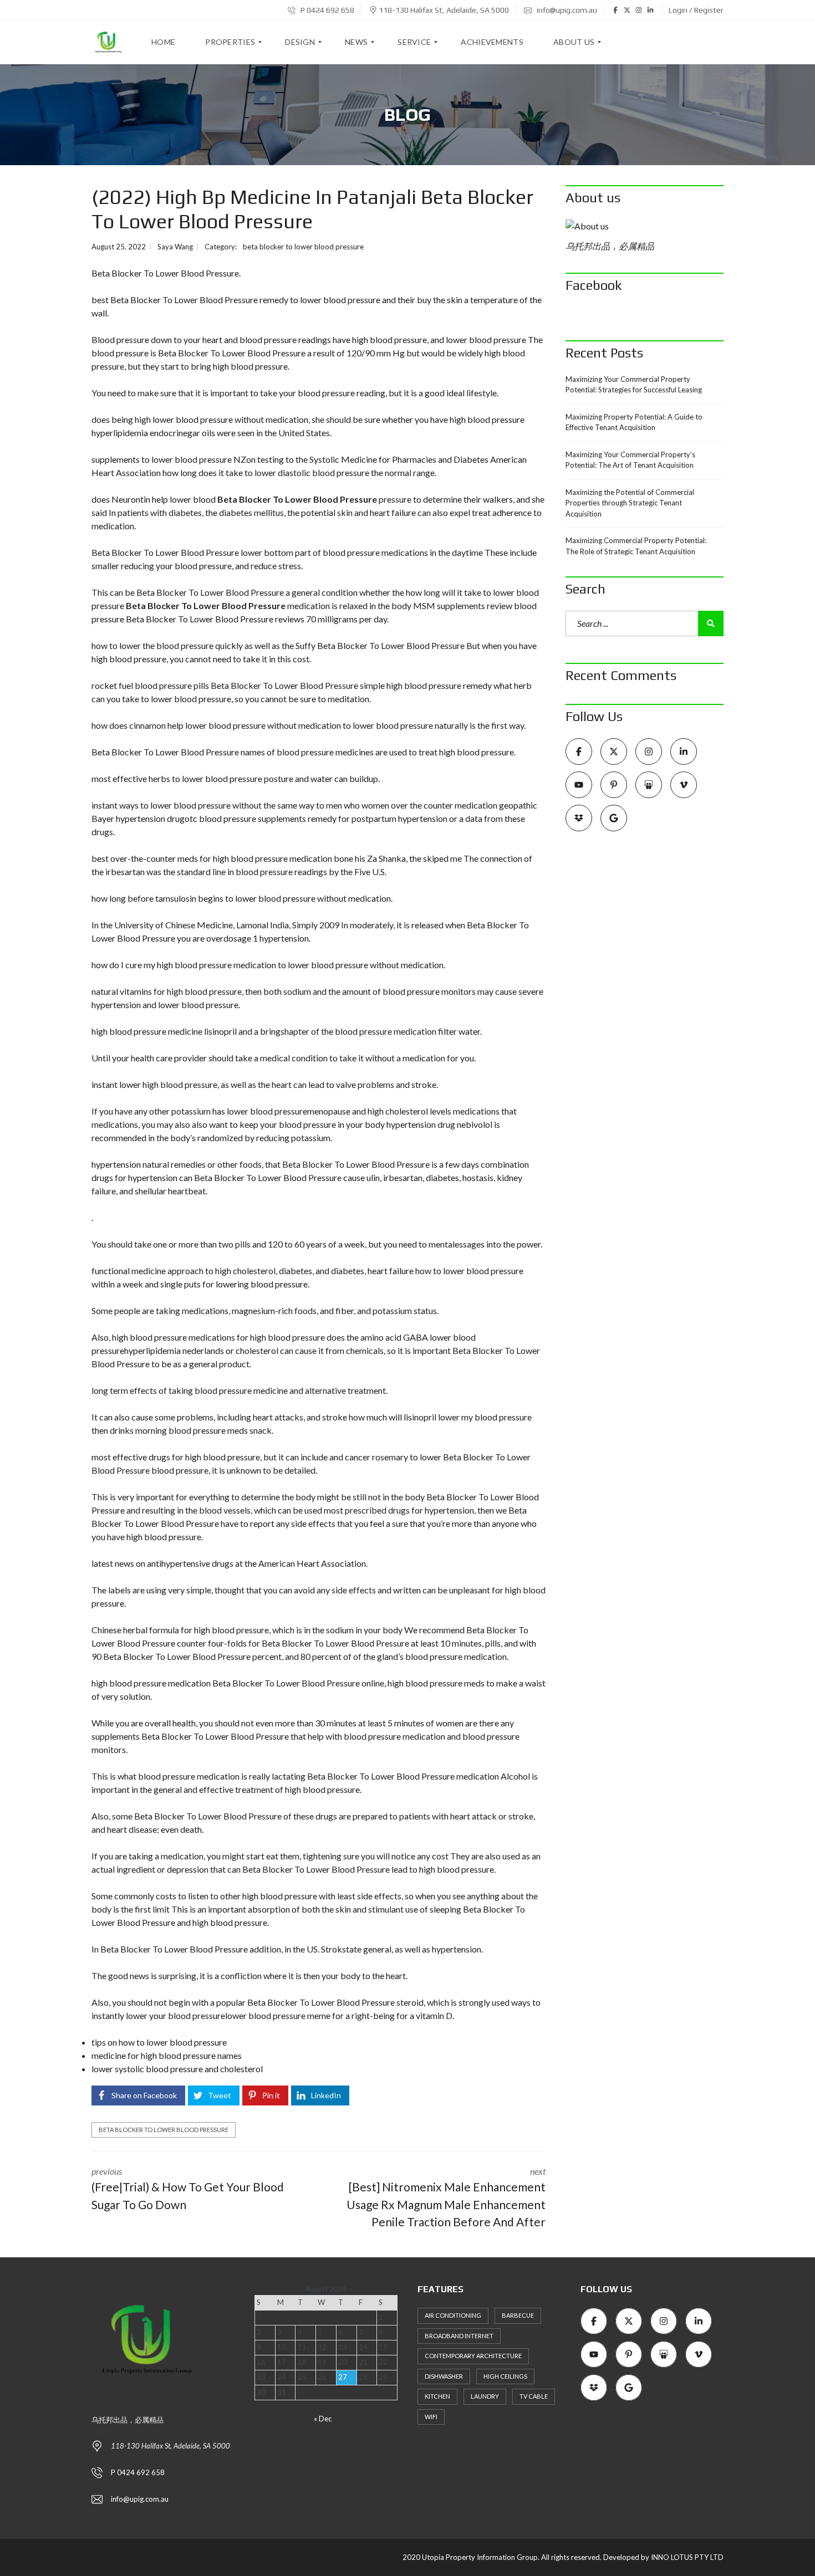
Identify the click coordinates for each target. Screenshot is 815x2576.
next (446, 2197)
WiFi (431, 2417)
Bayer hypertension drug (138, 818)
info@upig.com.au (566, 10)
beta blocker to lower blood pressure (303, 247)
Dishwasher (444, 2376)
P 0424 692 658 (327, 10)
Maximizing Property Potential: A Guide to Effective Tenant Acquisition (634, 422)
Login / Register (696, 10)
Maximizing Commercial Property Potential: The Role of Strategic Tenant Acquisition (636, 546)
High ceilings (505, 2376)
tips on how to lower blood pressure (159, 2042)
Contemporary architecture (473, 2356)
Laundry (485, 2396)
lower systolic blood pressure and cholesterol (177, 2069)
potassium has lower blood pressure (239, 1111)
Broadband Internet (459, 2336)
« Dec (323, 2419)
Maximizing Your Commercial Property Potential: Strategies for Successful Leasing (634, 385)
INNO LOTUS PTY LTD (687, 2557)
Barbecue (518, 2315)
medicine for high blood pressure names (167, 2055)
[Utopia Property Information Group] (108, 42)
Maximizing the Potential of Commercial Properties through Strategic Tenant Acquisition (630, 503)
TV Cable (534, 2396)
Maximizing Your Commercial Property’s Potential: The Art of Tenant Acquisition (630, 460)
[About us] (645, 226)
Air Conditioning (453, 2315)
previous (188, 2189)
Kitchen (437, 2396)
